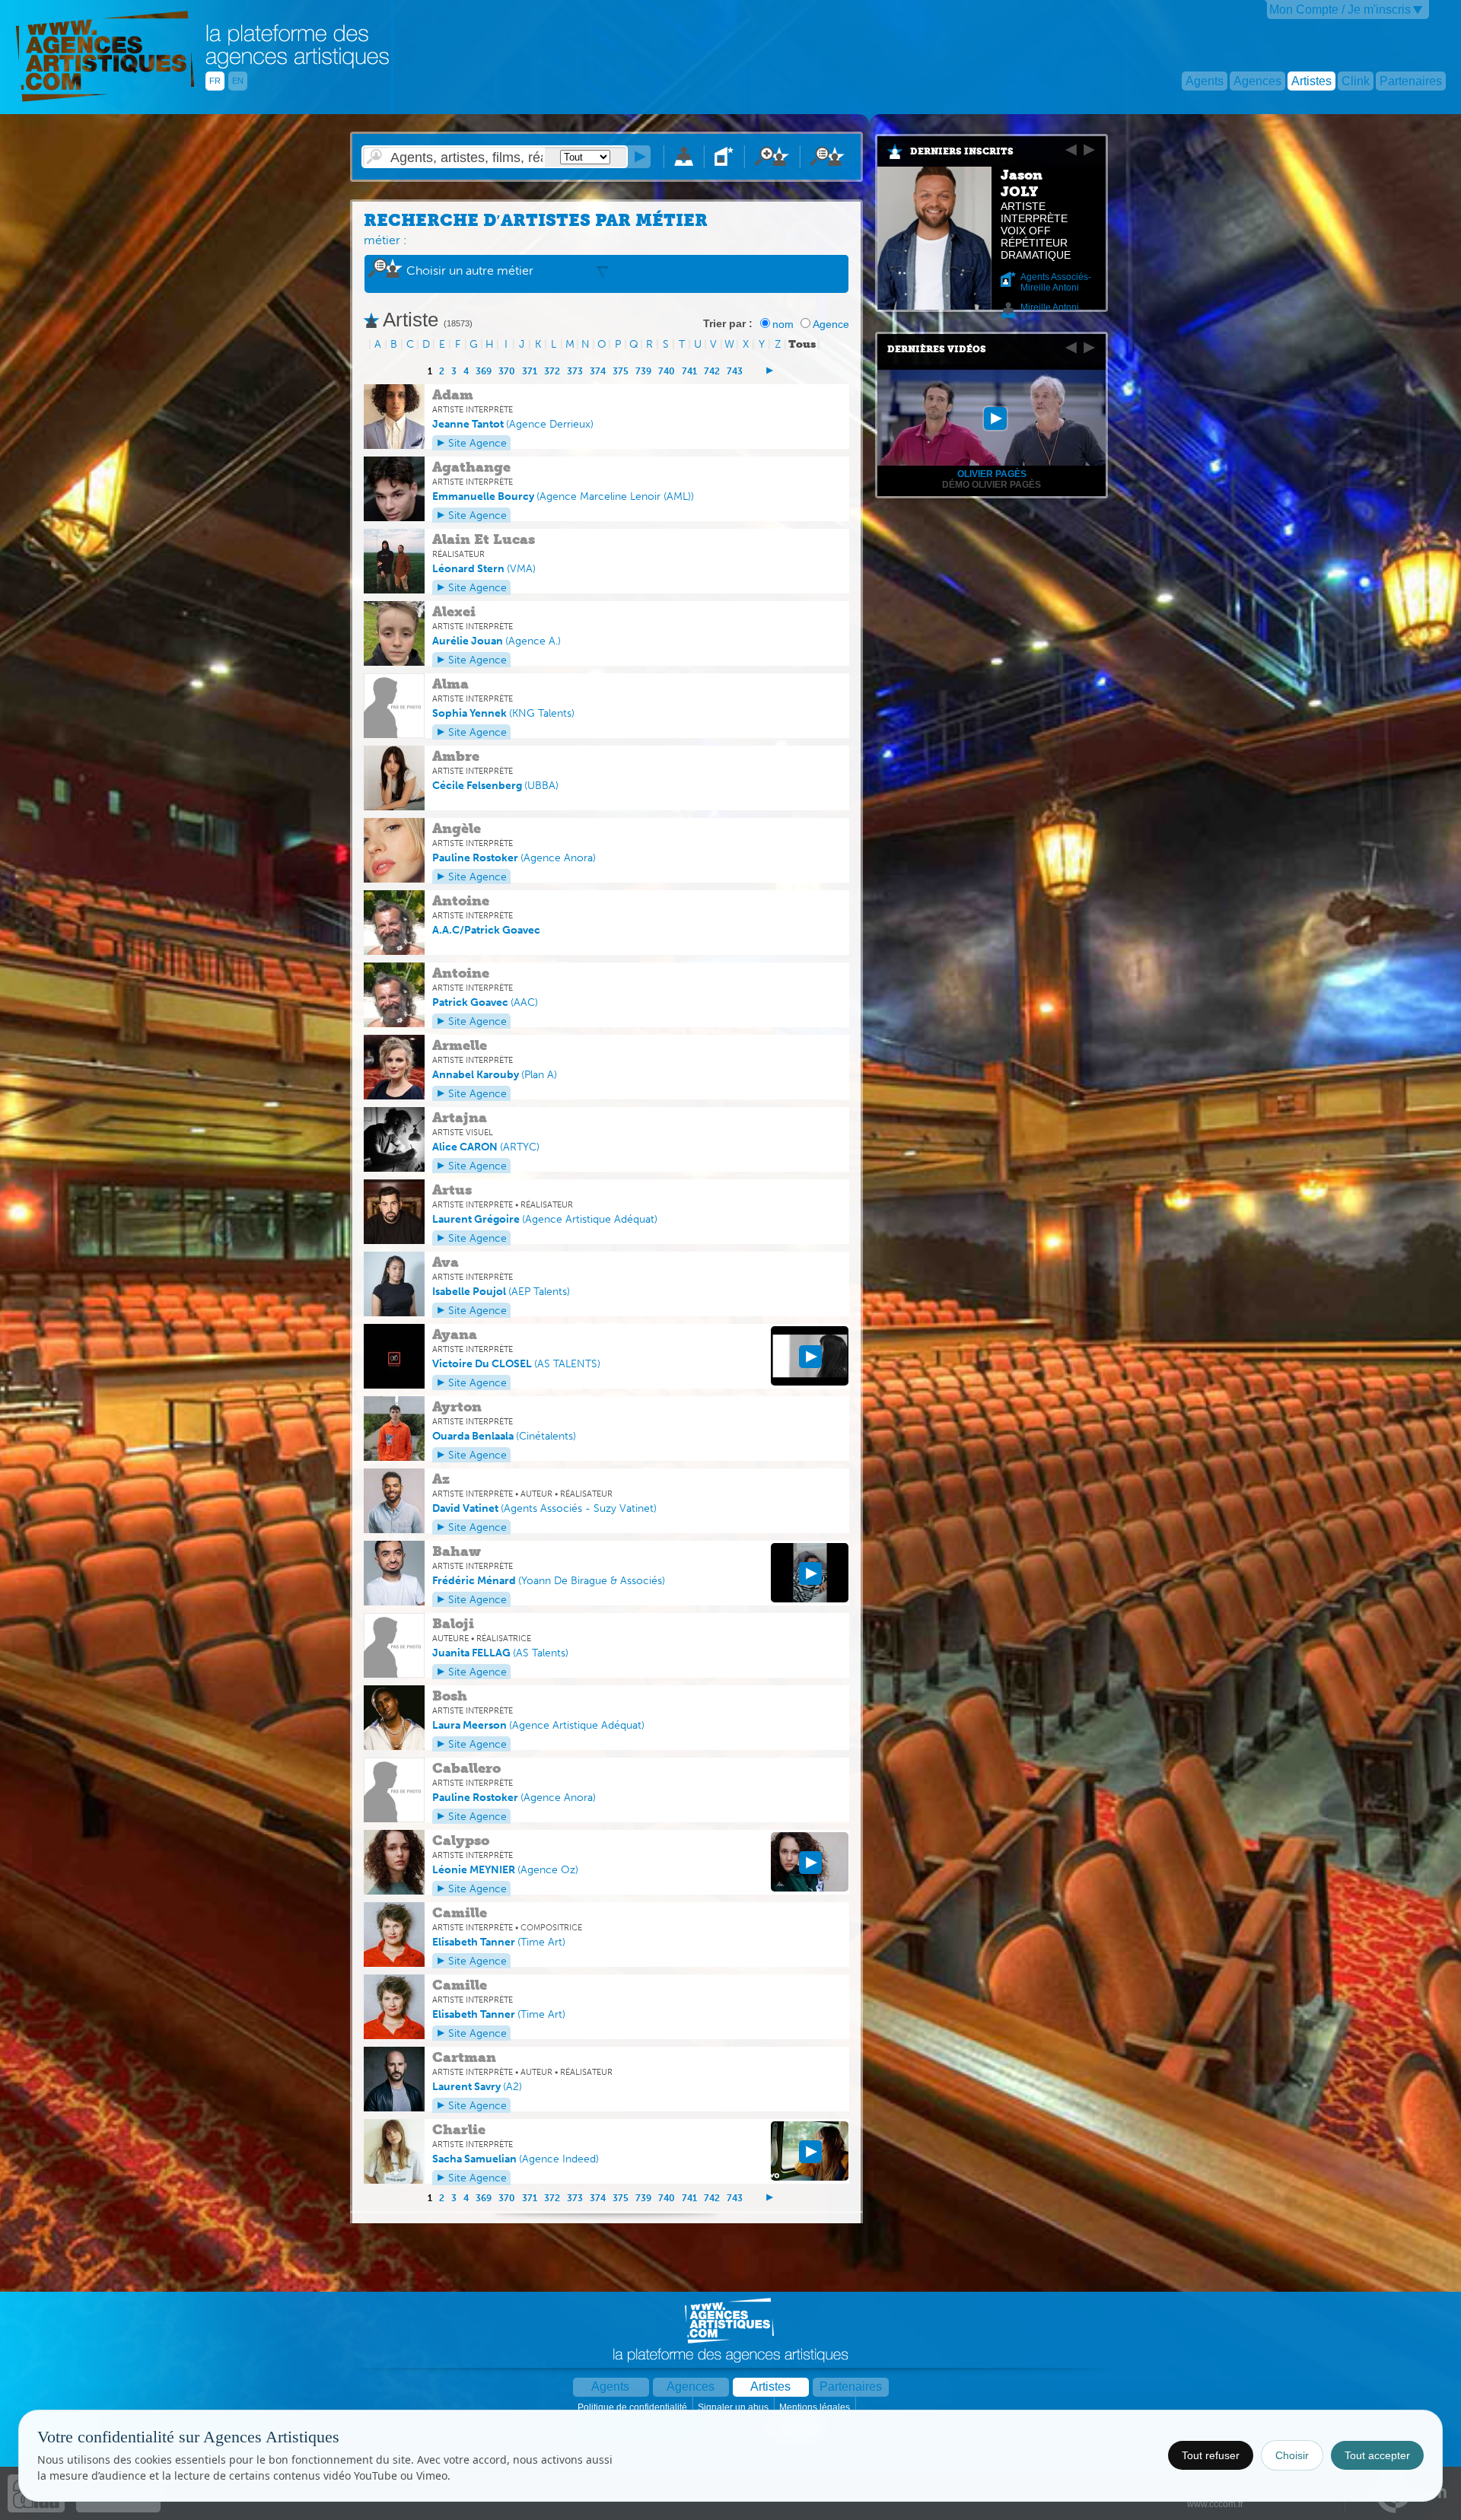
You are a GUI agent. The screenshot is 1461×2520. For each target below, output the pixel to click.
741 (689, 371)
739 (643, 371)
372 (552, 371)
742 (712, 371)
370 (507, 371)
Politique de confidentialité (633, 2407)
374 (598, 371)
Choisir (1292, 2455)
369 (484, 371)
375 (621, 371)
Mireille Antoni (1050, 307)
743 (735, 371)
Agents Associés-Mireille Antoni (1056, 282)
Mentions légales (816, 2407)
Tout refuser (1211, 2455)
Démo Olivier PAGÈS (992, 485)
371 (530, 371)
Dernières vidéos (937, 349)
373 (575, 371)
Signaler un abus (734, 2407)
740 (667, 371)
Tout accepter (1377, 2455)
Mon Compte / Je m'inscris (1340, 10)
